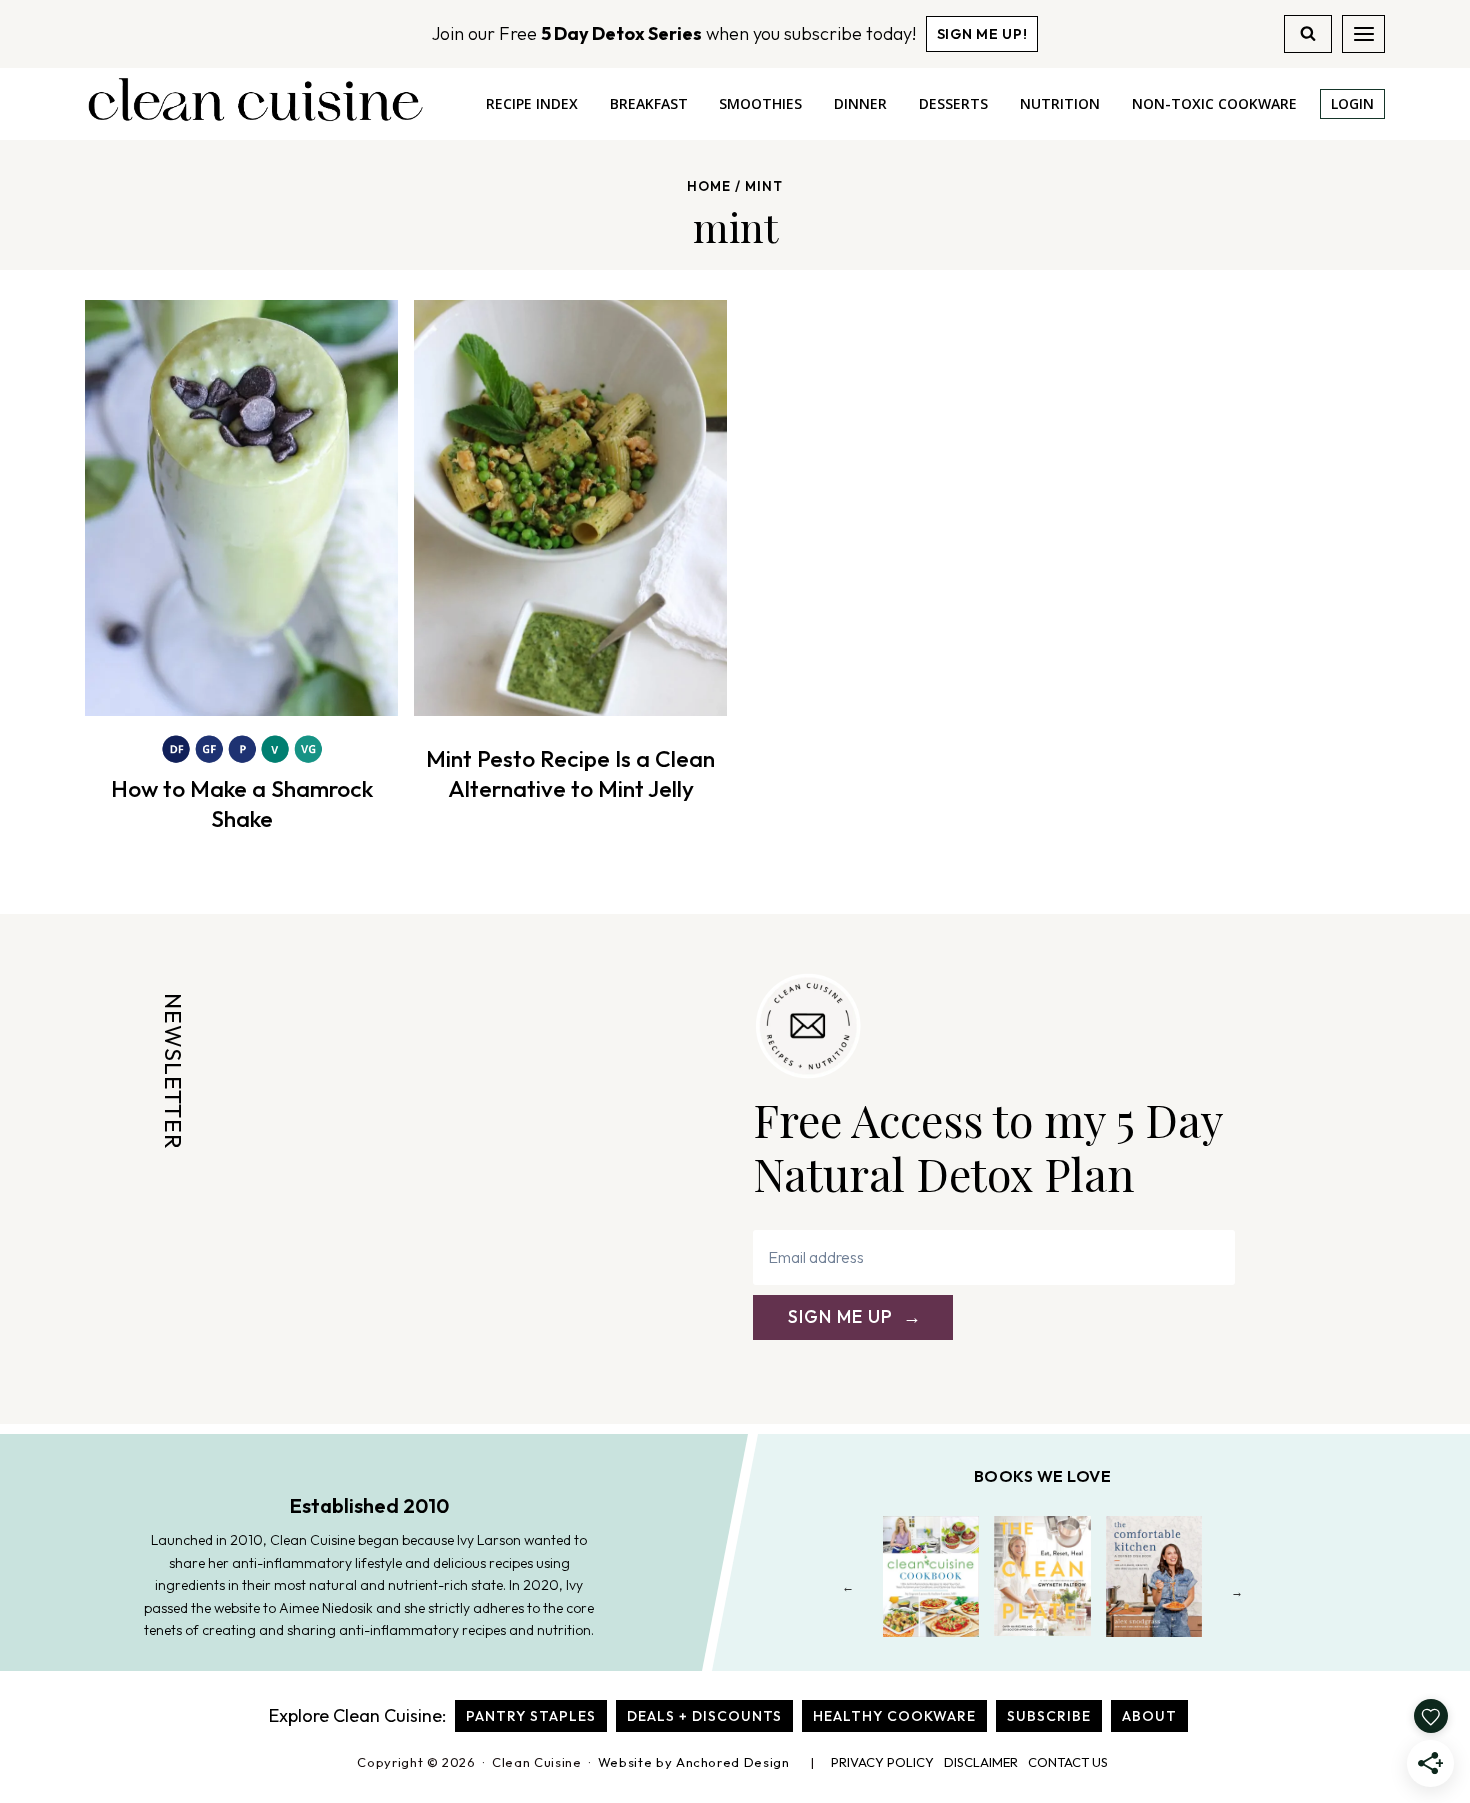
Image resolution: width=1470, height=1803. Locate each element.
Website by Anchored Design (694, 1762)
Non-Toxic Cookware (1214, 103)
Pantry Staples (531, 1716)
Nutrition (1060, 103)
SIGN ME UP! (982, 34)
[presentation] (241, 508)
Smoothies (760, 103)
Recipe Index (532, 103)
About (1149, 1716)
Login (1352, 103)
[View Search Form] (1308, 34)
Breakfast (649, 103)
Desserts (953, 103)
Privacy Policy (882, 1762)
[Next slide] (1237, 1591)
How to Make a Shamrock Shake (242, 803)
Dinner (860, 103)
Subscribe (1049, 1716)
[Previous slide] (848, 1591)
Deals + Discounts (704, 1716)
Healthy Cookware (894, 1716)
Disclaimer (981, 1762)
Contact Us (1068, 1762)
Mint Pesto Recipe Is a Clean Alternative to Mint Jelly (570, 773)
